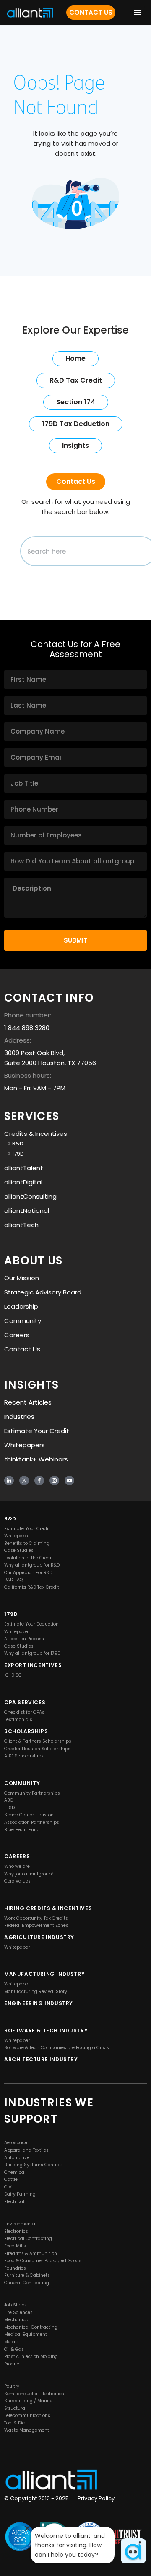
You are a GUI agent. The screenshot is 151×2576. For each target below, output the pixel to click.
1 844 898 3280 (27, 1028)
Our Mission (22, 1278)
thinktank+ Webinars (36, 1459)
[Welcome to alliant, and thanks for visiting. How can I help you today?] (133, 2551)
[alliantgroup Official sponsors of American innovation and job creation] (30, 13)
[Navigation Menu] (137, 13)
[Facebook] (39, 1481)
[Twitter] (24, 1481)
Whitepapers (25, 1445)
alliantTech (21, 1225)
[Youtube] (69, 1481)
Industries (19, 1416)
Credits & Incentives (36, 1134)
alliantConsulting (30, 1196)
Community (23, 1321)
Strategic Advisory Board (43, 1292)
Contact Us (91, 12)
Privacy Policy (96, 2499)
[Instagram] (54, 1481)
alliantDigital (23, 1182)
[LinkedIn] (9, 1481)
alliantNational (27, 1211)
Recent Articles (28, 1402)
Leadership (21, 1306)
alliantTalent (24, 1168)
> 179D (14, 1154)
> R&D (14, 1144)
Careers (17, 1335)
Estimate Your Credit (37, 1431)
